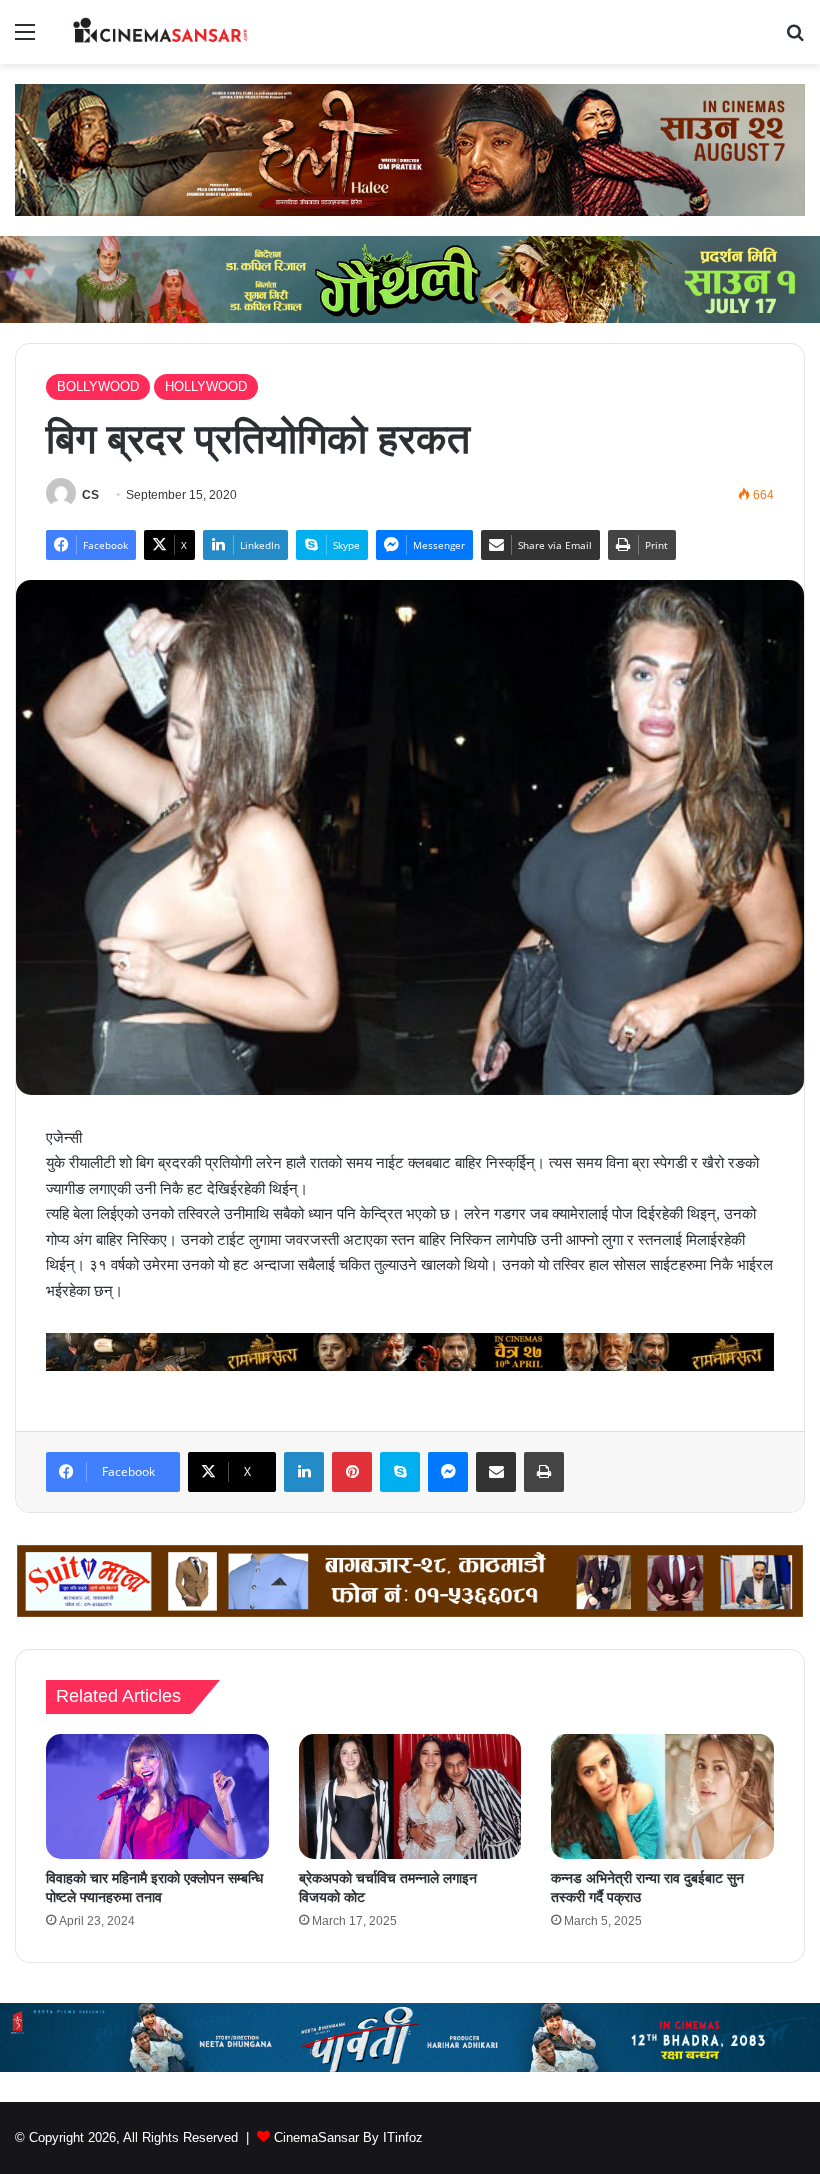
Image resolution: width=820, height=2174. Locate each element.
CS (90, 495)
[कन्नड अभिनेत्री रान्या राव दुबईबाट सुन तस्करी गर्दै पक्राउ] (662, 1797)
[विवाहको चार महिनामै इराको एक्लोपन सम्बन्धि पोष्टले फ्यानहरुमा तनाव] (157, 1797)
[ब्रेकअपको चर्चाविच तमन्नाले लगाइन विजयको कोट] (410, 1797)
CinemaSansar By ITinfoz (348, 2137)
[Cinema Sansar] (160, 32)
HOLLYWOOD (206, 386)
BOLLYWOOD (98, 386)
